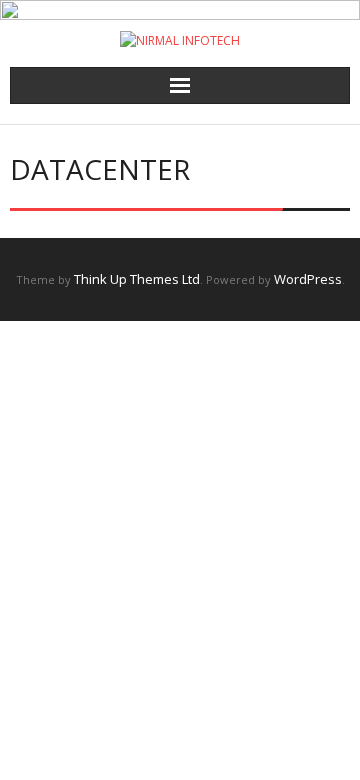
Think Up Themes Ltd (137, 279)
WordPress (308, 279)
